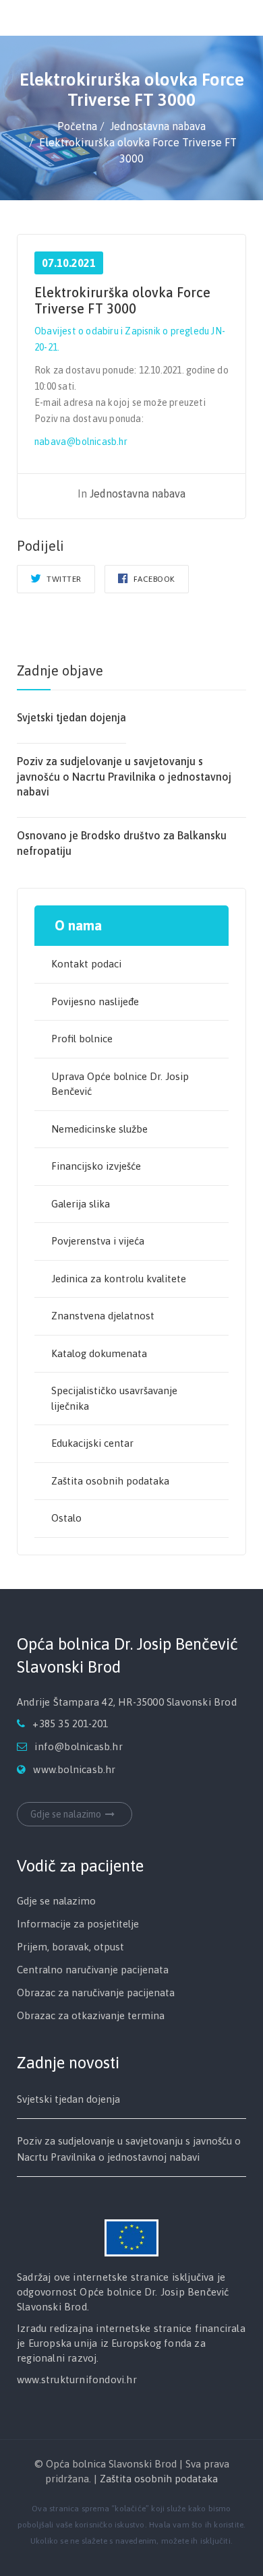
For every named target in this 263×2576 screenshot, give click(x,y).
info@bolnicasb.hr (78, 1746)
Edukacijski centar (92, 1443)
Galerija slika (81, 1204)
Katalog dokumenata (99, 1353)
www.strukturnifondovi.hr (77, 2379)
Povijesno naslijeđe (95, 1001)
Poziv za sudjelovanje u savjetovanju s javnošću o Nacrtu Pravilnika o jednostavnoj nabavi (124, 777)
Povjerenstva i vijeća (98, 1241)
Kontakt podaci (86, 964)
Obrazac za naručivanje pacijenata (96, 1993)
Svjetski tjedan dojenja (71, 717)
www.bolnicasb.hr (74, 1769)
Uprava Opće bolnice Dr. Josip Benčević (120, 1084)
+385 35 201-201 (70, 1724)
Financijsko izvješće (96, 1166)
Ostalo (66, 1518)
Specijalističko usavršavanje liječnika (114, 1398)
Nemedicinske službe (99, 1129)
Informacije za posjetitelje (78, 1924)
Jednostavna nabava (138, 493)
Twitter (63, 579)
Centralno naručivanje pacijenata (93, 1970)
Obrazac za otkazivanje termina (91, 2015)
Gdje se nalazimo (66, 1814)
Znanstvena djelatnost (103, 1316)
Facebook (153, 579)
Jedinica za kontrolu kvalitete (119, 1279)
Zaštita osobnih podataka (110, 1481)
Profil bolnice (82, 1039)
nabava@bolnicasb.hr (81, 442)
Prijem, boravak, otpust (70, 1947)
